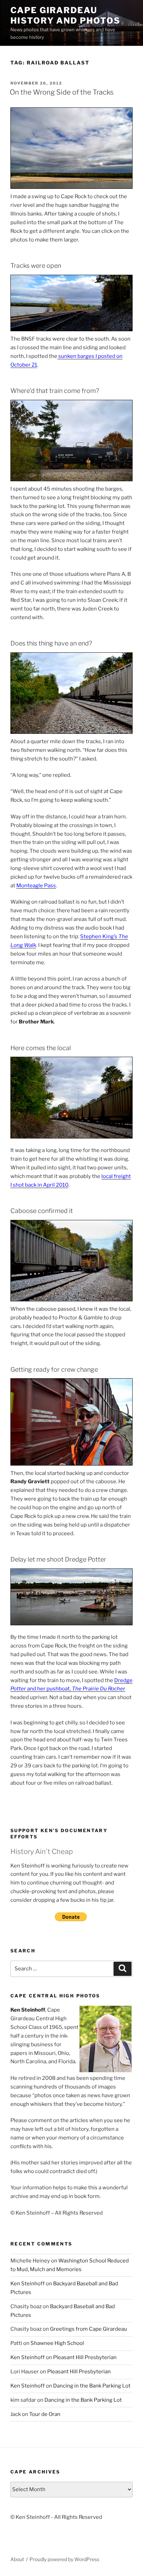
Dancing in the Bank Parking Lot (92, 2386)
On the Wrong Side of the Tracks (62, 92)
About (17, 2559)
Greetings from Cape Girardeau (89, 2329)
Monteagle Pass (36, 886)
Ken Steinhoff (28, 2284)
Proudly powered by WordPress (64, 2559)
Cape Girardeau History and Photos (65, 15)
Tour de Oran (45, 2414)
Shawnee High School (57, 2343)
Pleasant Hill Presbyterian (85, 2357)
